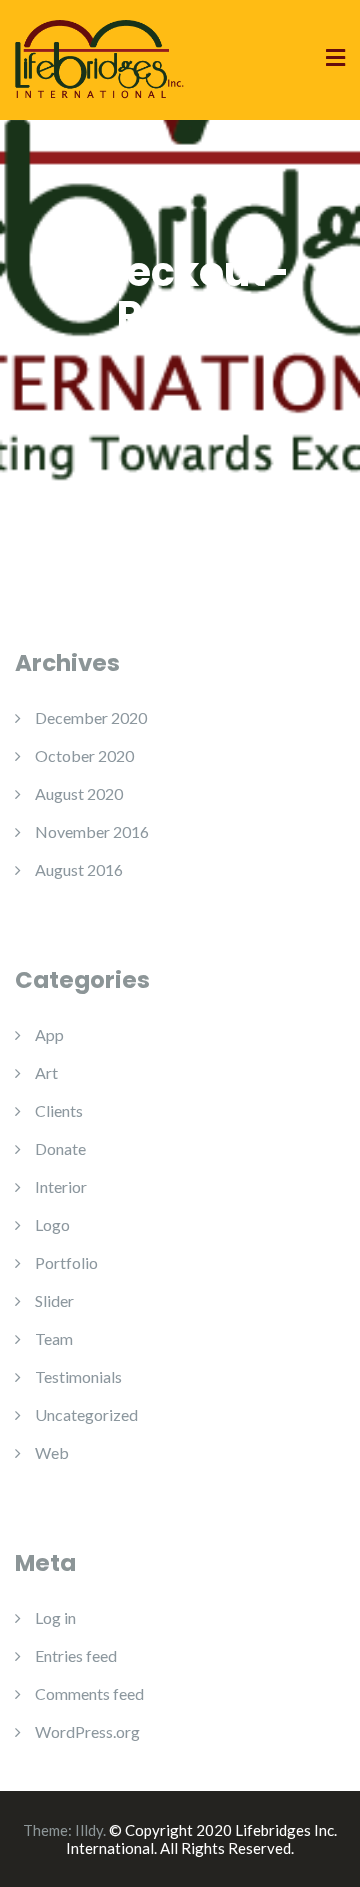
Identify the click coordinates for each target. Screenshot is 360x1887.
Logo (52, 1224)
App (49, 1034)
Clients (59, 1110)
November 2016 (92, 831)
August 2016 (79, 869)
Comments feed (89, 1693)
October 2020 (84, 755)
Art (46, 1072)
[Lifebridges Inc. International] (100, 57)
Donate (60, 1148)
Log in (55, 1617)
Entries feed (76, 1655)
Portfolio (66, 1262)
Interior (61, 1186)
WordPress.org (87, 1731)
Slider (54, 1300)
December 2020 (91, 717)
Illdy (89, 1830)
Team (54, 1338)
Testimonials (78, 1376)
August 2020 (79, 793)
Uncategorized (86, 1414)
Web (52, 1452)
